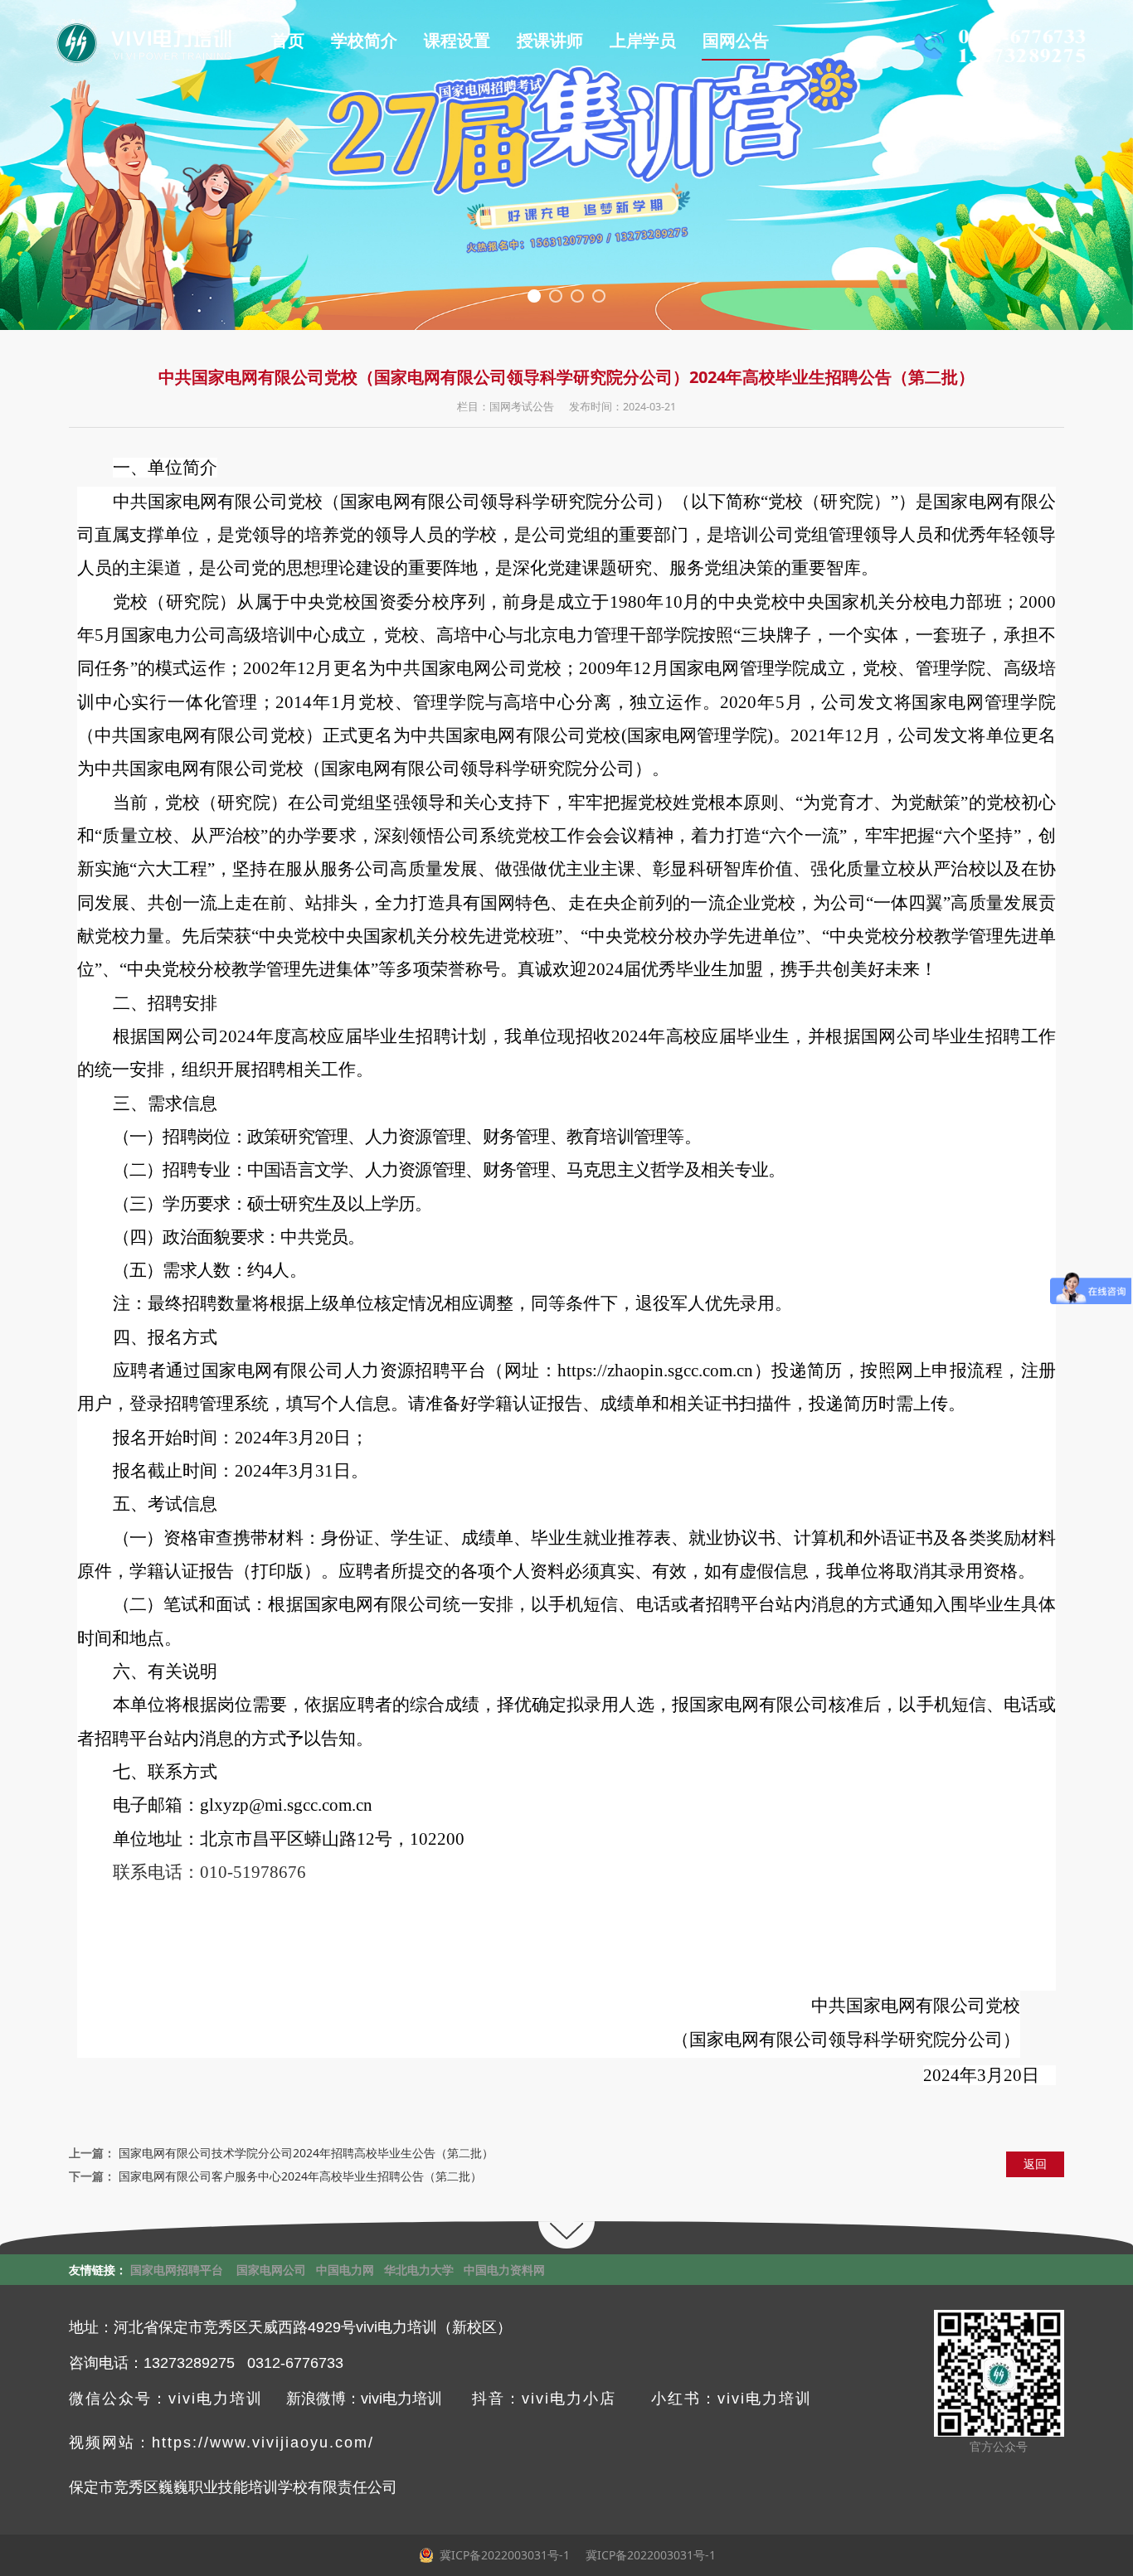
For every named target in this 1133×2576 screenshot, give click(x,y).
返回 (1035, 2164)
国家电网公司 (271, 2270)
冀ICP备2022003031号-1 (649, 2555)
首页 (288, 41)
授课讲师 (550, 41)
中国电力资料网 (504, 2270)
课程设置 (457, 41)
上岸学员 (643, 41)
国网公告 (736, 41)
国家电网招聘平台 (177, 2270)
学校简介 (364, 41)
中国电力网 (345, 2270)
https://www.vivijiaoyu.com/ (263, 2443)
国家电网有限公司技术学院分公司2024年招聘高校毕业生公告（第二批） (306, 2153)
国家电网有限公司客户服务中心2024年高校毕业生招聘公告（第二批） (300, 2176)
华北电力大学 (419, 2270)
